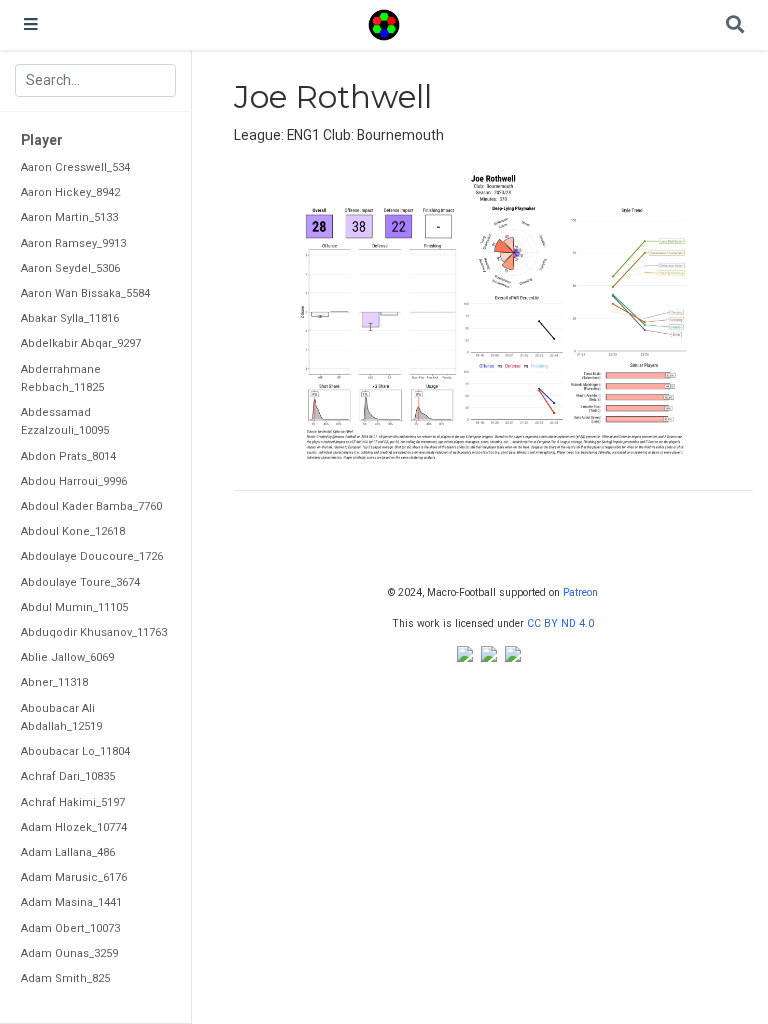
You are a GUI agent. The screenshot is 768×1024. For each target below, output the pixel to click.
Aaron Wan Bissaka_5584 (85, 293)
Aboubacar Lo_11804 (75, 751)
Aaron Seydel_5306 (70, 268)
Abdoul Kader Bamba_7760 (91, 506)
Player (42, 140)
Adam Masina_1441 (71, 902)
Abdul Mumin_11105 (74, 607)
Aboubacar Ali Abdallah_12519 (61, 717)
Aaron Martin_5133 (69, 217)
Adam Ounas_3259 (69, 953)
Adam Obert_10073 (70, 928)
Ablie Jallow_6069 (67, 657)
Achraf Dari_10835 (68, 776)
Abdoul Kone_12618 (73, 531)
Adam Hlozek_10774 (74, 827)
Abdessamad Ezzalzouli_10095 (65, 421)
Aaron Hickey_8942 (70, 192)
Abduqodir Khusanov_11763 (94, 632)
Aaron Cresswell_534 (75, 167)
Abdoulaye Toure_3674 (80, 582)
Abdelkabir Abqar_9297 (81, 343)
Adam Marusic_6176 (74, 877)
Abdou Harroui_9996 (74, 481)
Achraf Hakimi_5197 (73, 802)
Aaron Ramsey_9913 (73, 243)
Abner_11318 (54, 682)
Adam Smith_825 (65, 978)
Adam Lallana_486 (68, 852)
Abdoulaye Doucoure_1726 (92, 556)
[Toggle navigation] (31, 25)
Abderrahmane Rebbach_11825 (62, 378)
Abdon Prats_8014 (68, 456)
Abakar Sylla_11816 (70, 318)
